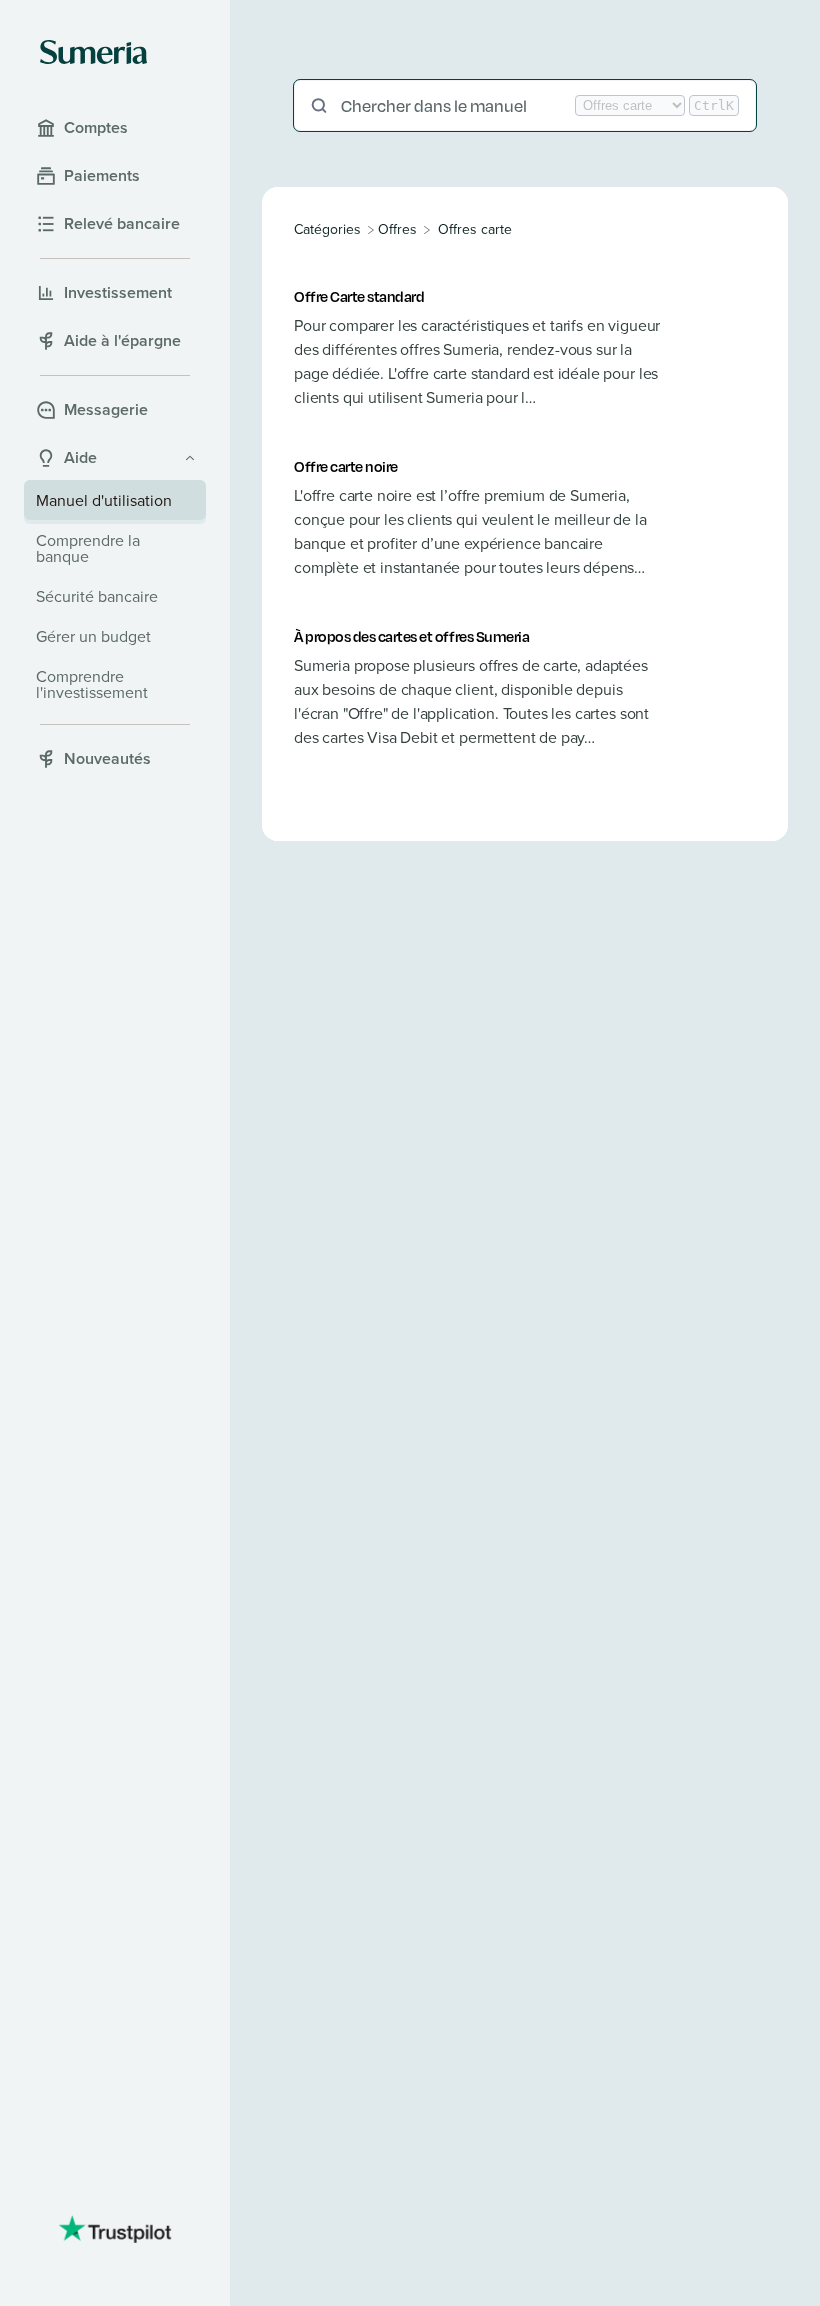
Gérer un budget (93, 636)
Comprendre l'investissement (92, 684)
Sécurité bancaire (97, 596)
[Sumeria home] (93, 52)
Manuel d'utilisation (104, 500)
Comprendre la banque (88, 548)
